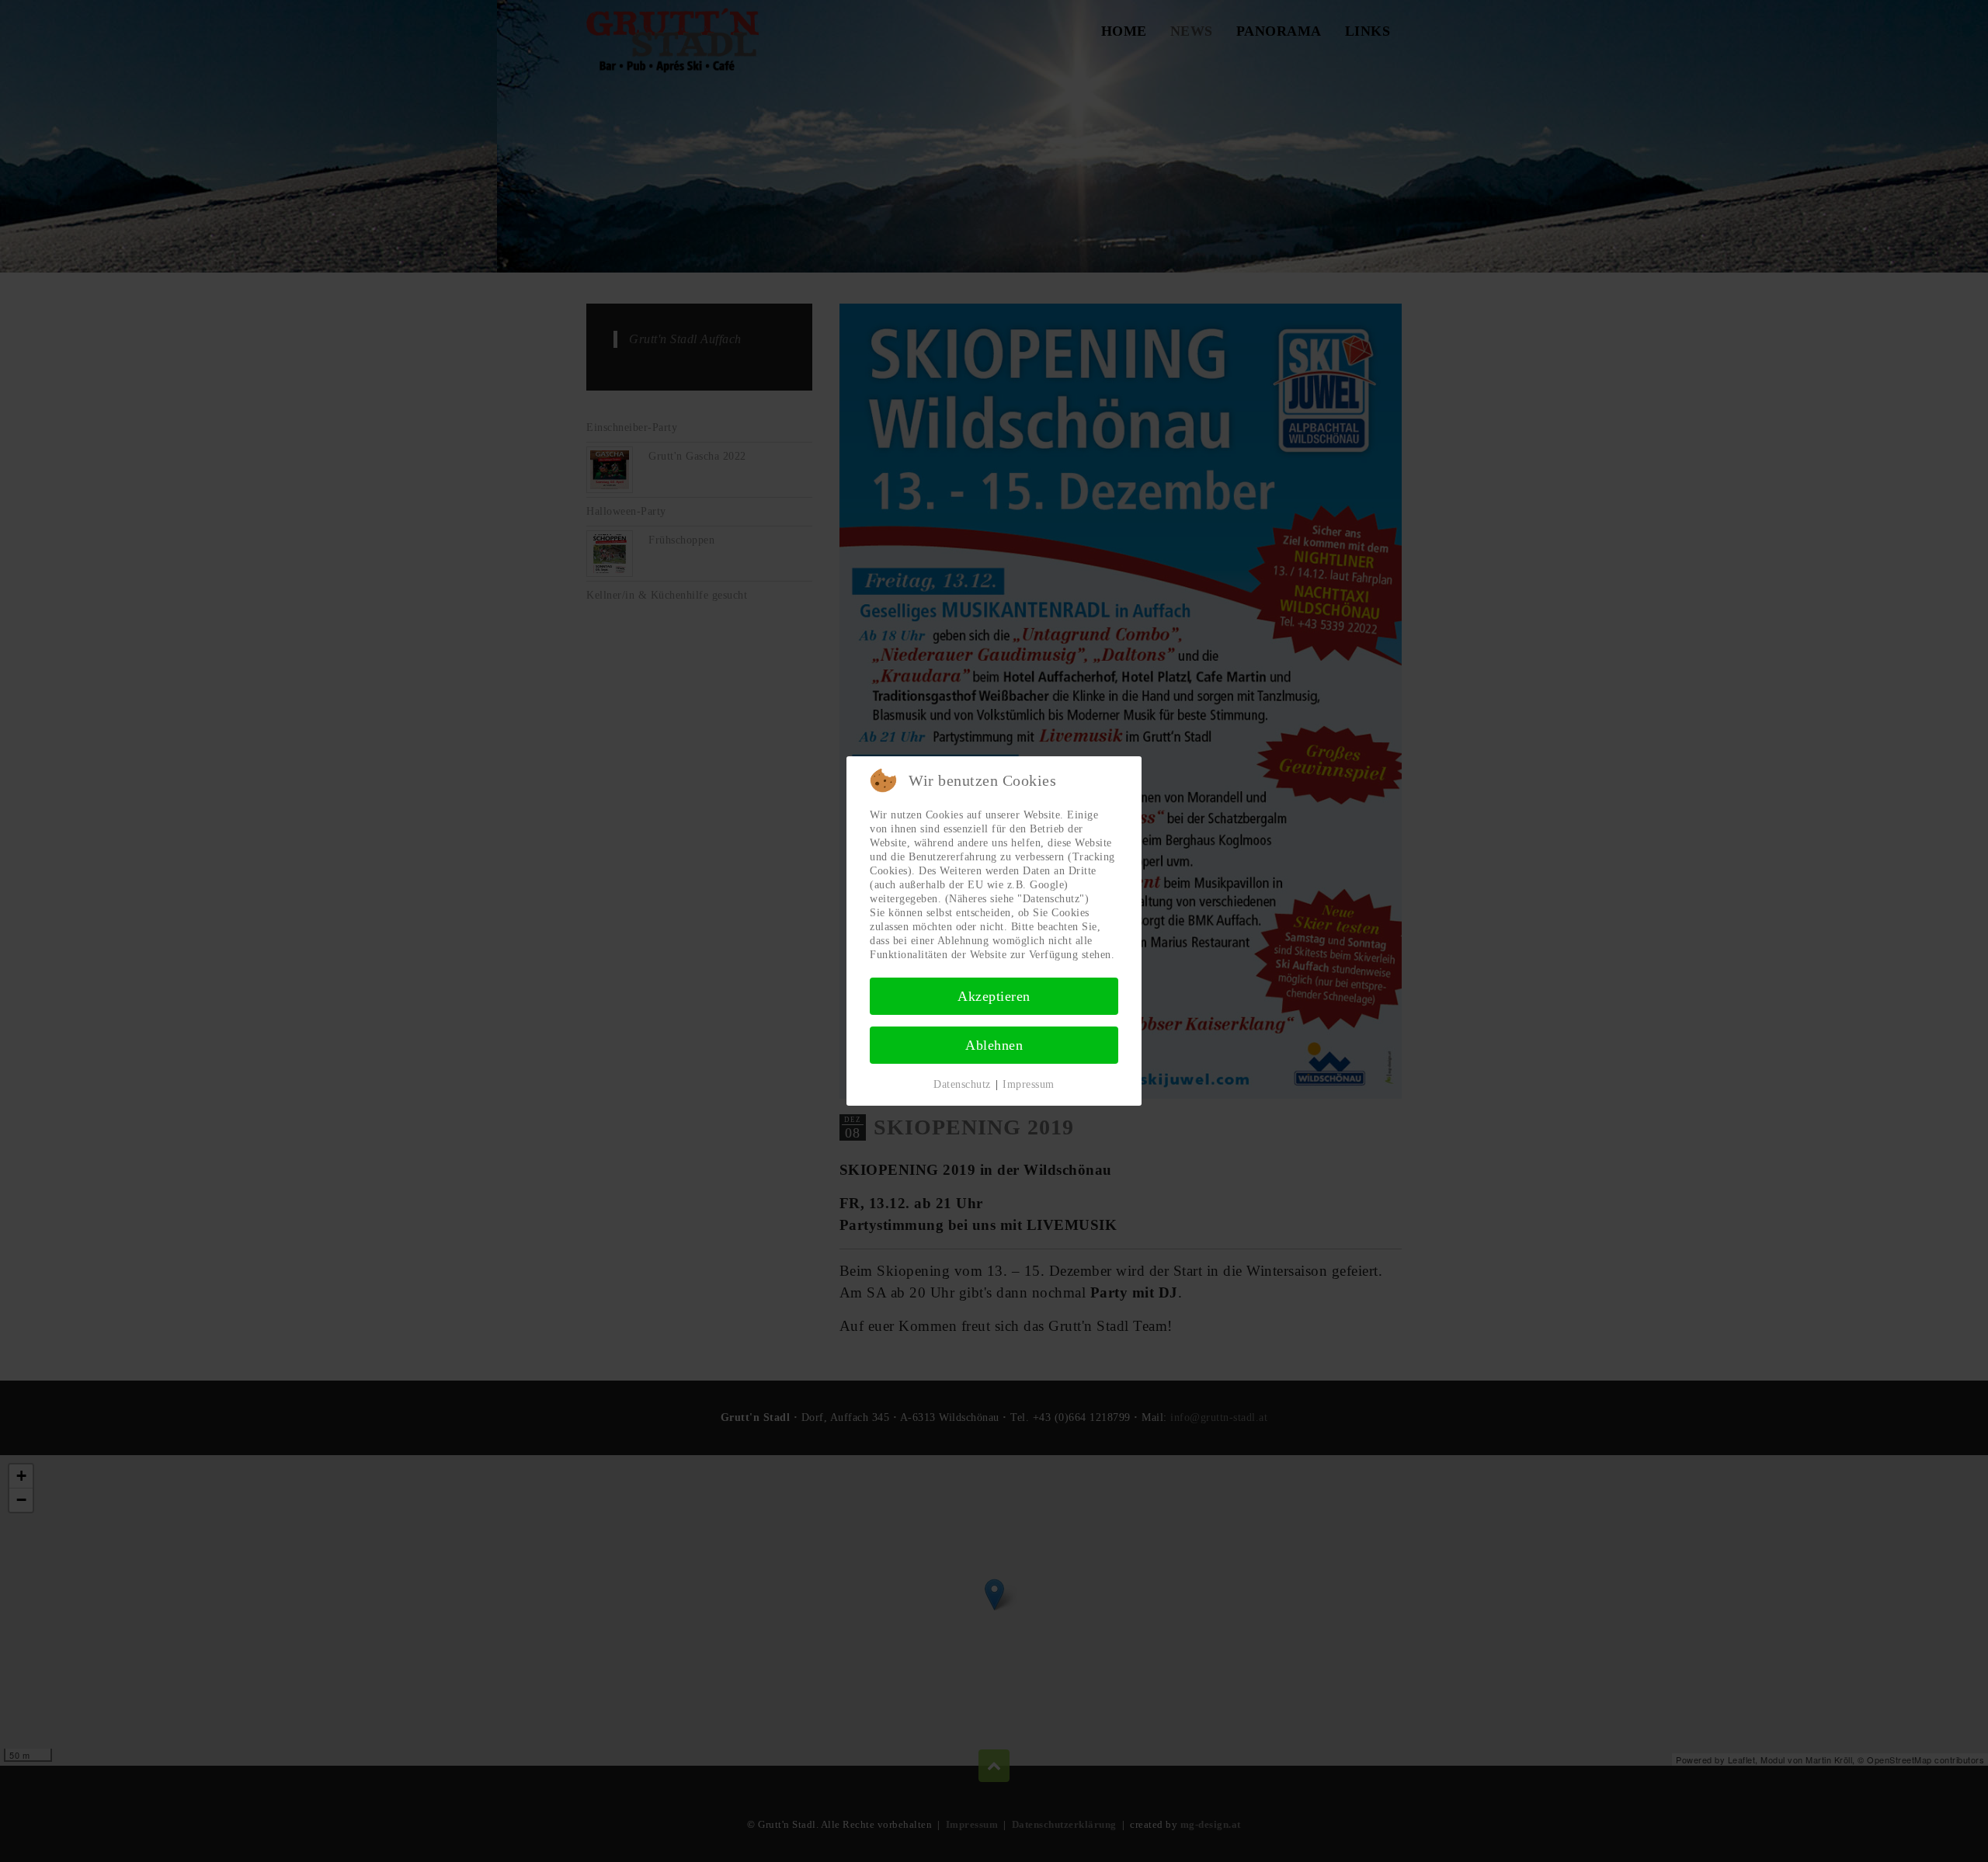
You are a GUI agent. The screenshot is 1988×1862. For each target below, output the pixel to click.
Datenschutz (962, 1084)
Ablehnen (994, 1045)
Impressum (1029, 1084)
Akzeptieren (994, 996)
